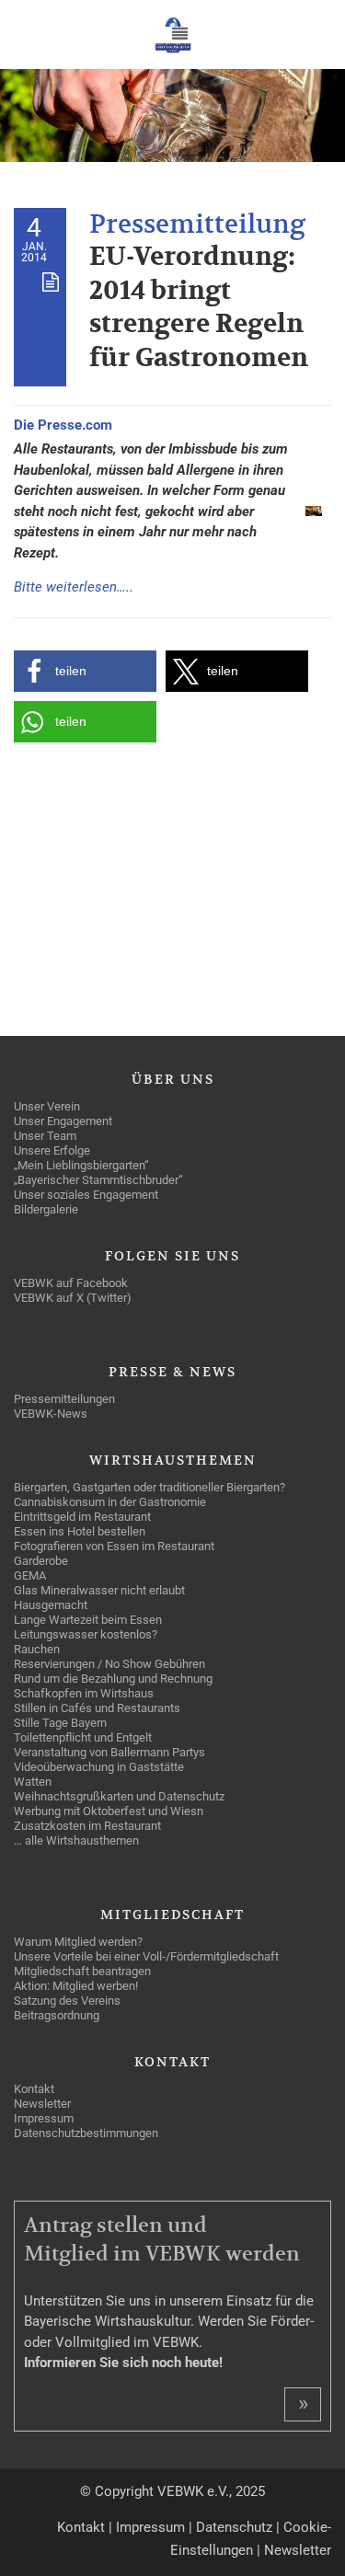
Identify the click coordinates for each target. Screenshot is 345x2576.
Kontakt (81, 2527)
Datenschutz (234, 2527)
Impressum (150, 2527)
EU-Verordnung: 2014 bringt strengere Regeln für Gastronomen (199, 307)
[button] (85, 671)
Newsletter (298, 2550)
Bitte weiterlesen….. (74, 587)
